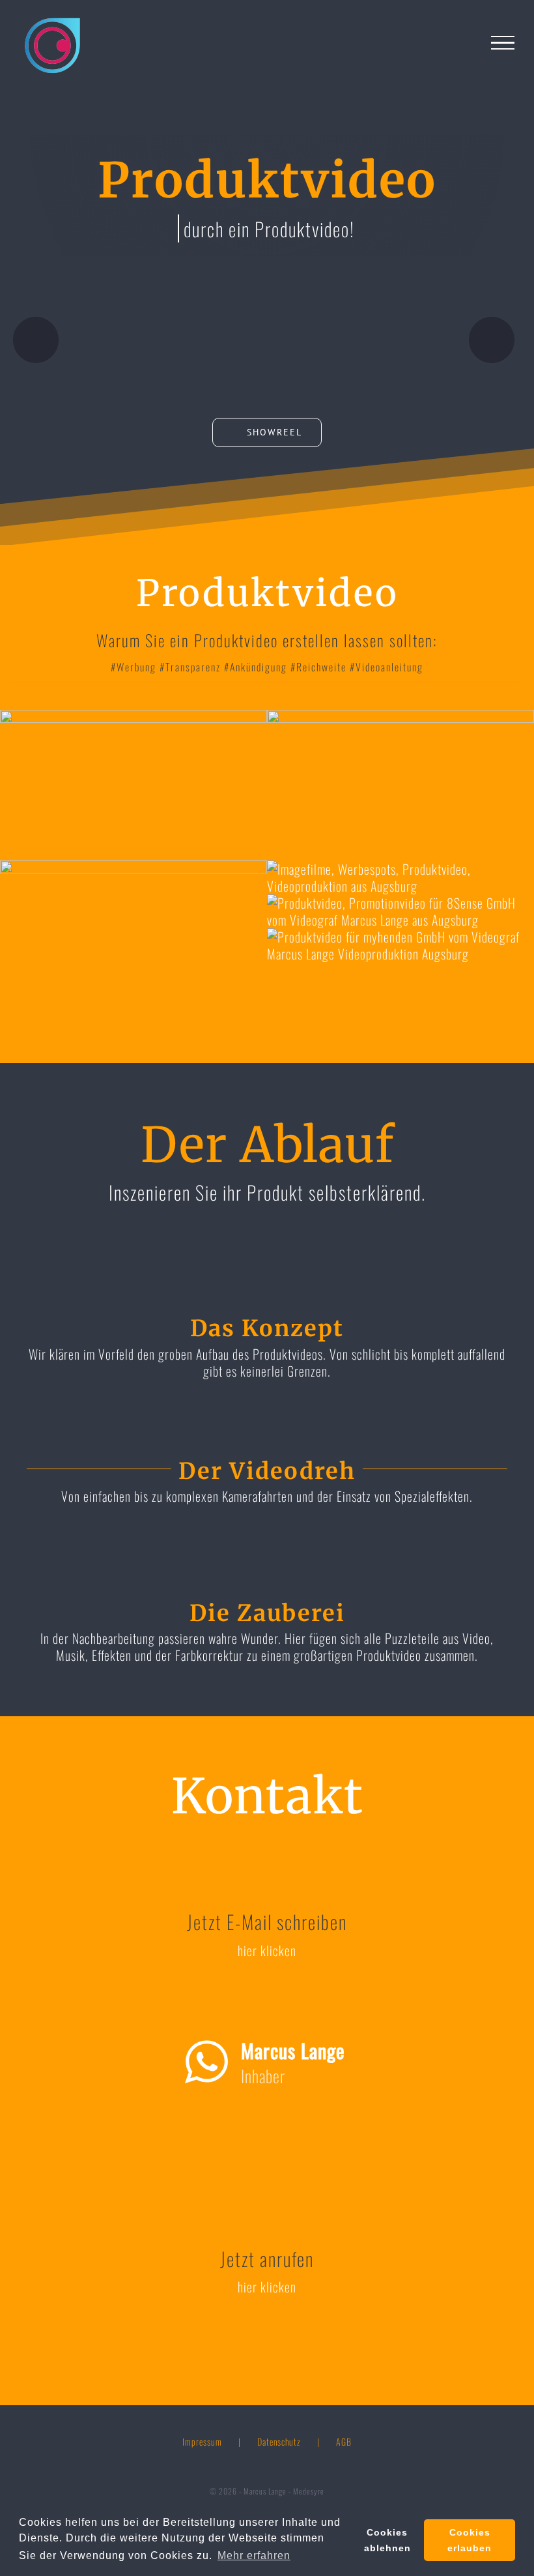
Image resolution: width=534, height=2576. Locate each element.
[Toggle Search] (471, 42)
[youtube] (202, 2139)
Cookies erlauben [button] (470, 2540)
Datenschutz (279, 2441)
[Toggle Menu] (503, 43)
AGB (344, 2441)
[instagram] (332, 2139)
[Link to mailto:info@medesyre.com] (36, 340)
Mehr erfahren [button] (254, 2555)
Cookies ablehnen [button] (387, 2540)
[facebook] (267, 2139)
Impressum (202, 2441)
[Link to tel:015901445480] (492, 340)
